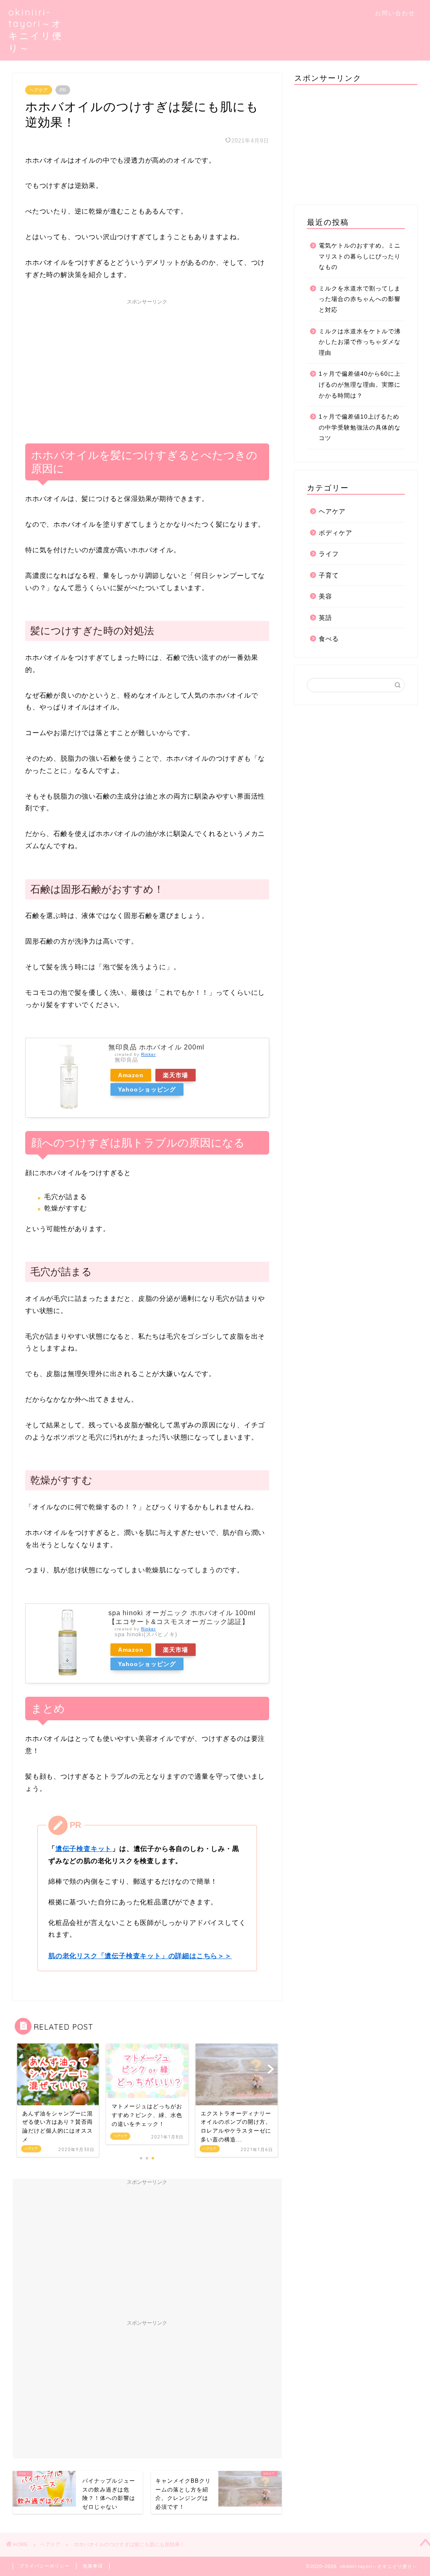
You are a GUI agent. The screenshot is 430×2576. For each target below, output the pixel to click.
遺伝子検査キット (84, 1849)
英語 (325, 618)
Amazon (131, 1075)
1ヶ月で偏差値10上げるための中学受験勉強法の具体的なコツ (360, 427)
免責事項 (93, 2566)
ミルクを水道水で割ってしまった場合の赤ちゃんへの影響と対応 (360, 299)
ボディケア (336, 533)
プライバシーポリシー (45, 2566)
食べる (329, 639)
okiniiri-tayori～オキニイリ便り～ (35, 30)
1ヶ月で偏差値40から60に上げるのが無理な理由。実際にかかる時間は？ (360, 385)
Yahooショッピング (147, 1089)
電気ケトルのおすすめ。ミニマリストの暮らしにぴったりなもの (360, 256)
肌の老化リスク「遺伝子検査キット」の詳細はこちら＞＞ (140, 1956)
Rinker (148, 1054)
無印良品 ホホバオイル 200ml (156, 1047)
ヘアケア (39, 90)
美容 (325, 596)
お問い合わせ (395, 13)
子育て (329, 575)
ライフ (329, 554)
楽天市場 (176, 1075)
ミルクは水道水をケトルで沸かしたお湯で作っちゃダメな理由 (360, 342)
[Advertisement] (147, 368)
